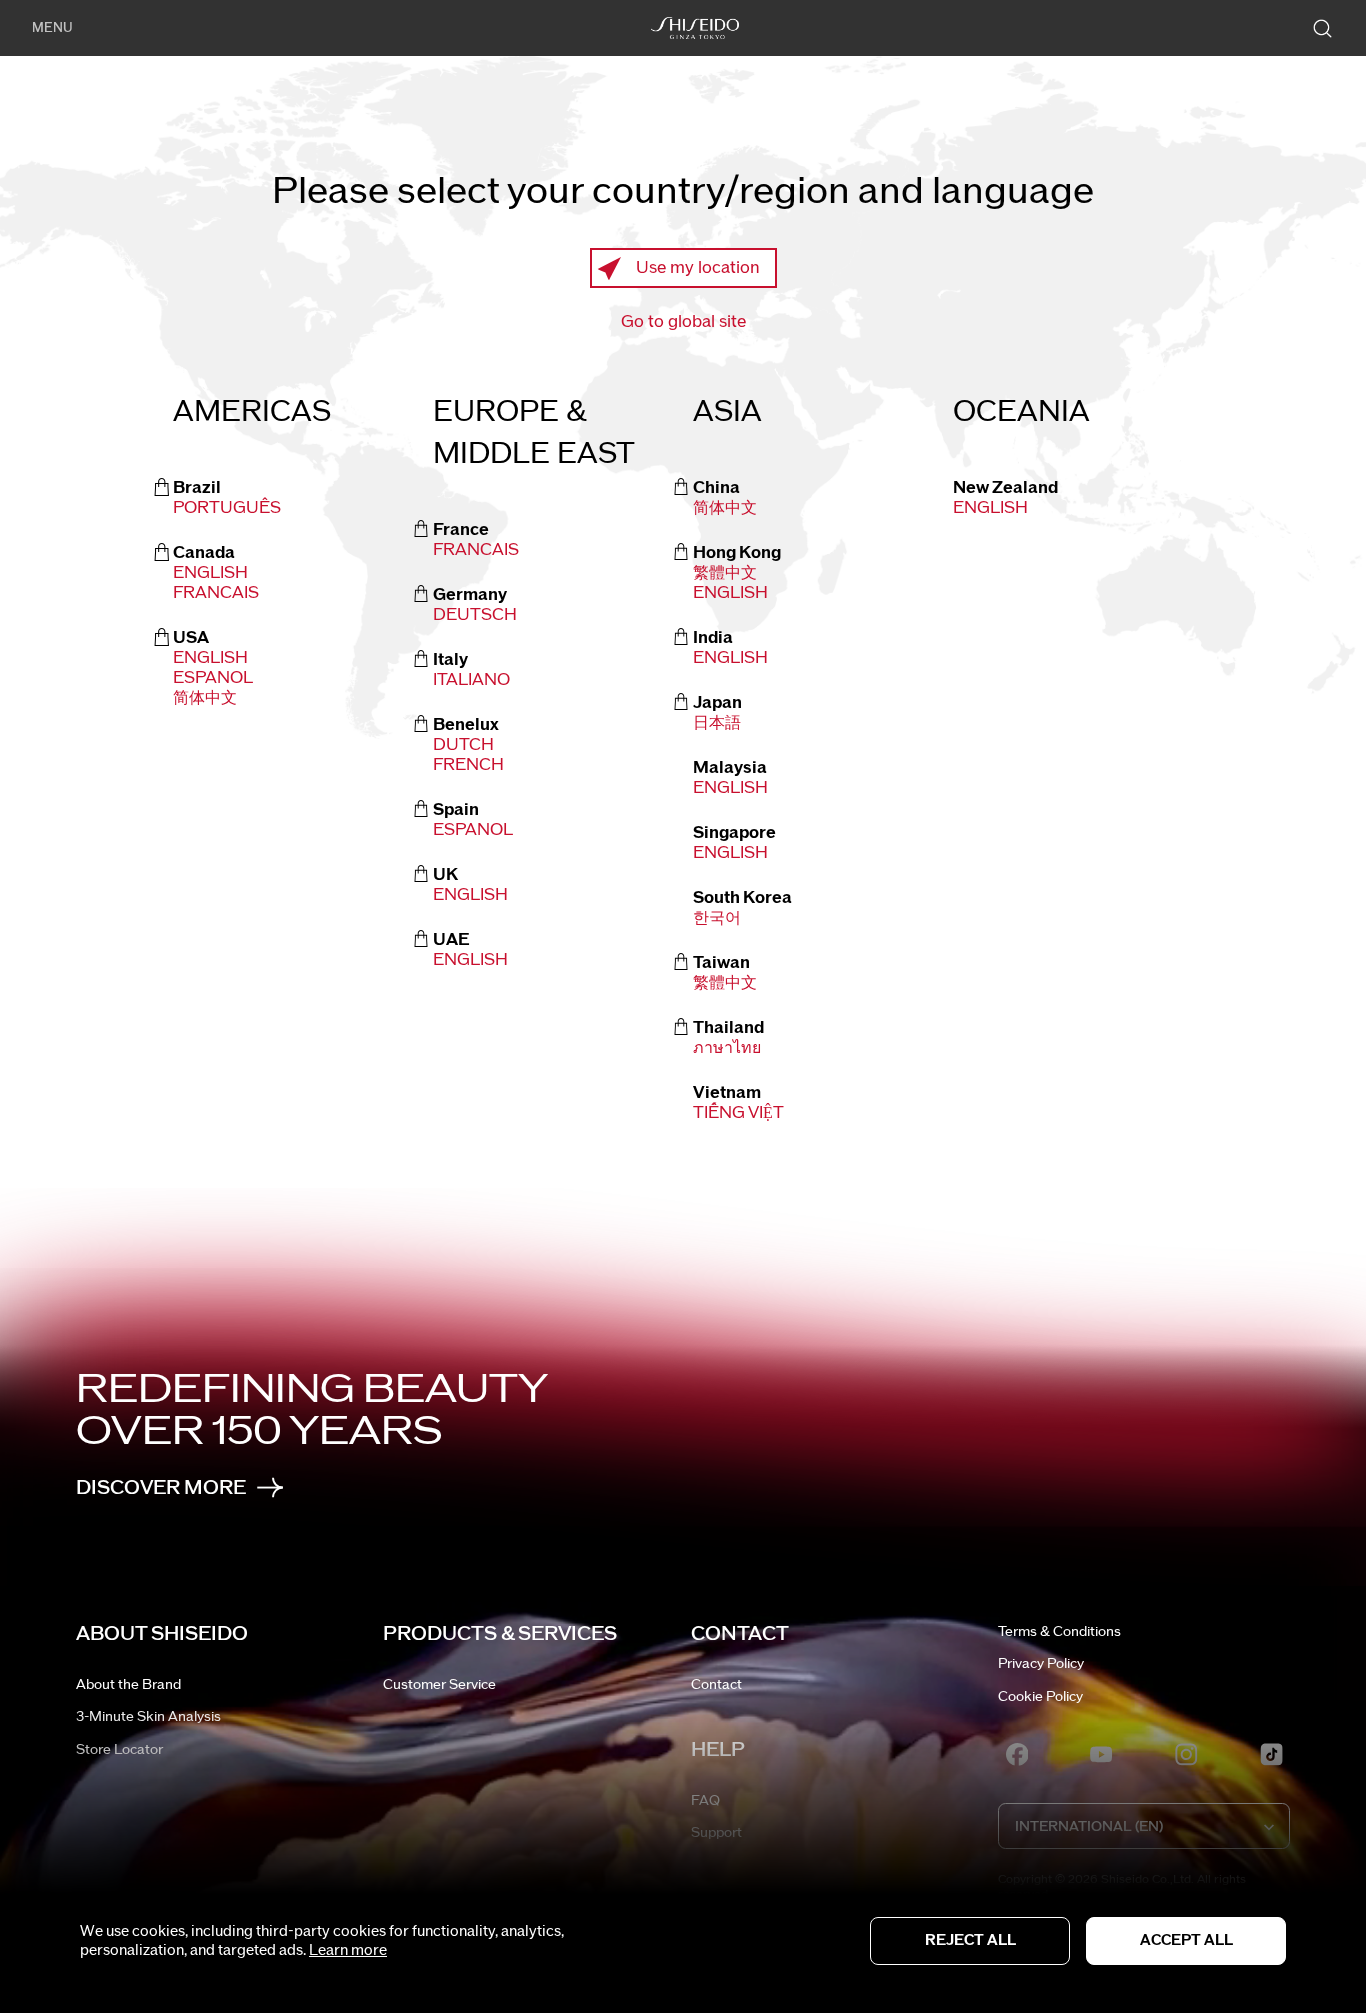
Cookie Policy (1040, 1696)
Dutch (463, 745)
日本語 (717, 723)
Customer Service (439, 1684)
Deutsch (475, 615)
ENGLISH (730, 593)
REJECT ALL (970, 1940)
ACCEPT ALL (1186, 1940)
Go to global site (683, 322)
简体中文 (205, 698)
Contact (716, 1684)
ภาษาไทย (727, 1048)
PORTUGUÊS (227, 508)
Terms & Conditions (1059, 1631)
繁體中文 (725, 573)
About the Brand (128, 1684)
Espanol (473, 830)
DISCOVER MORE (161, 1487)
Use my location (698, 268)
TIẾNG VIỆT (738, 1113)
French (468, 765)
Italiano (471, 680)
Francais (216, 593)
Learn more (348, 1950)
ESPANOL (213, 678)
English (210, 573)
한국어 (717, 918)
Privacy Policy (1041, 1663)
